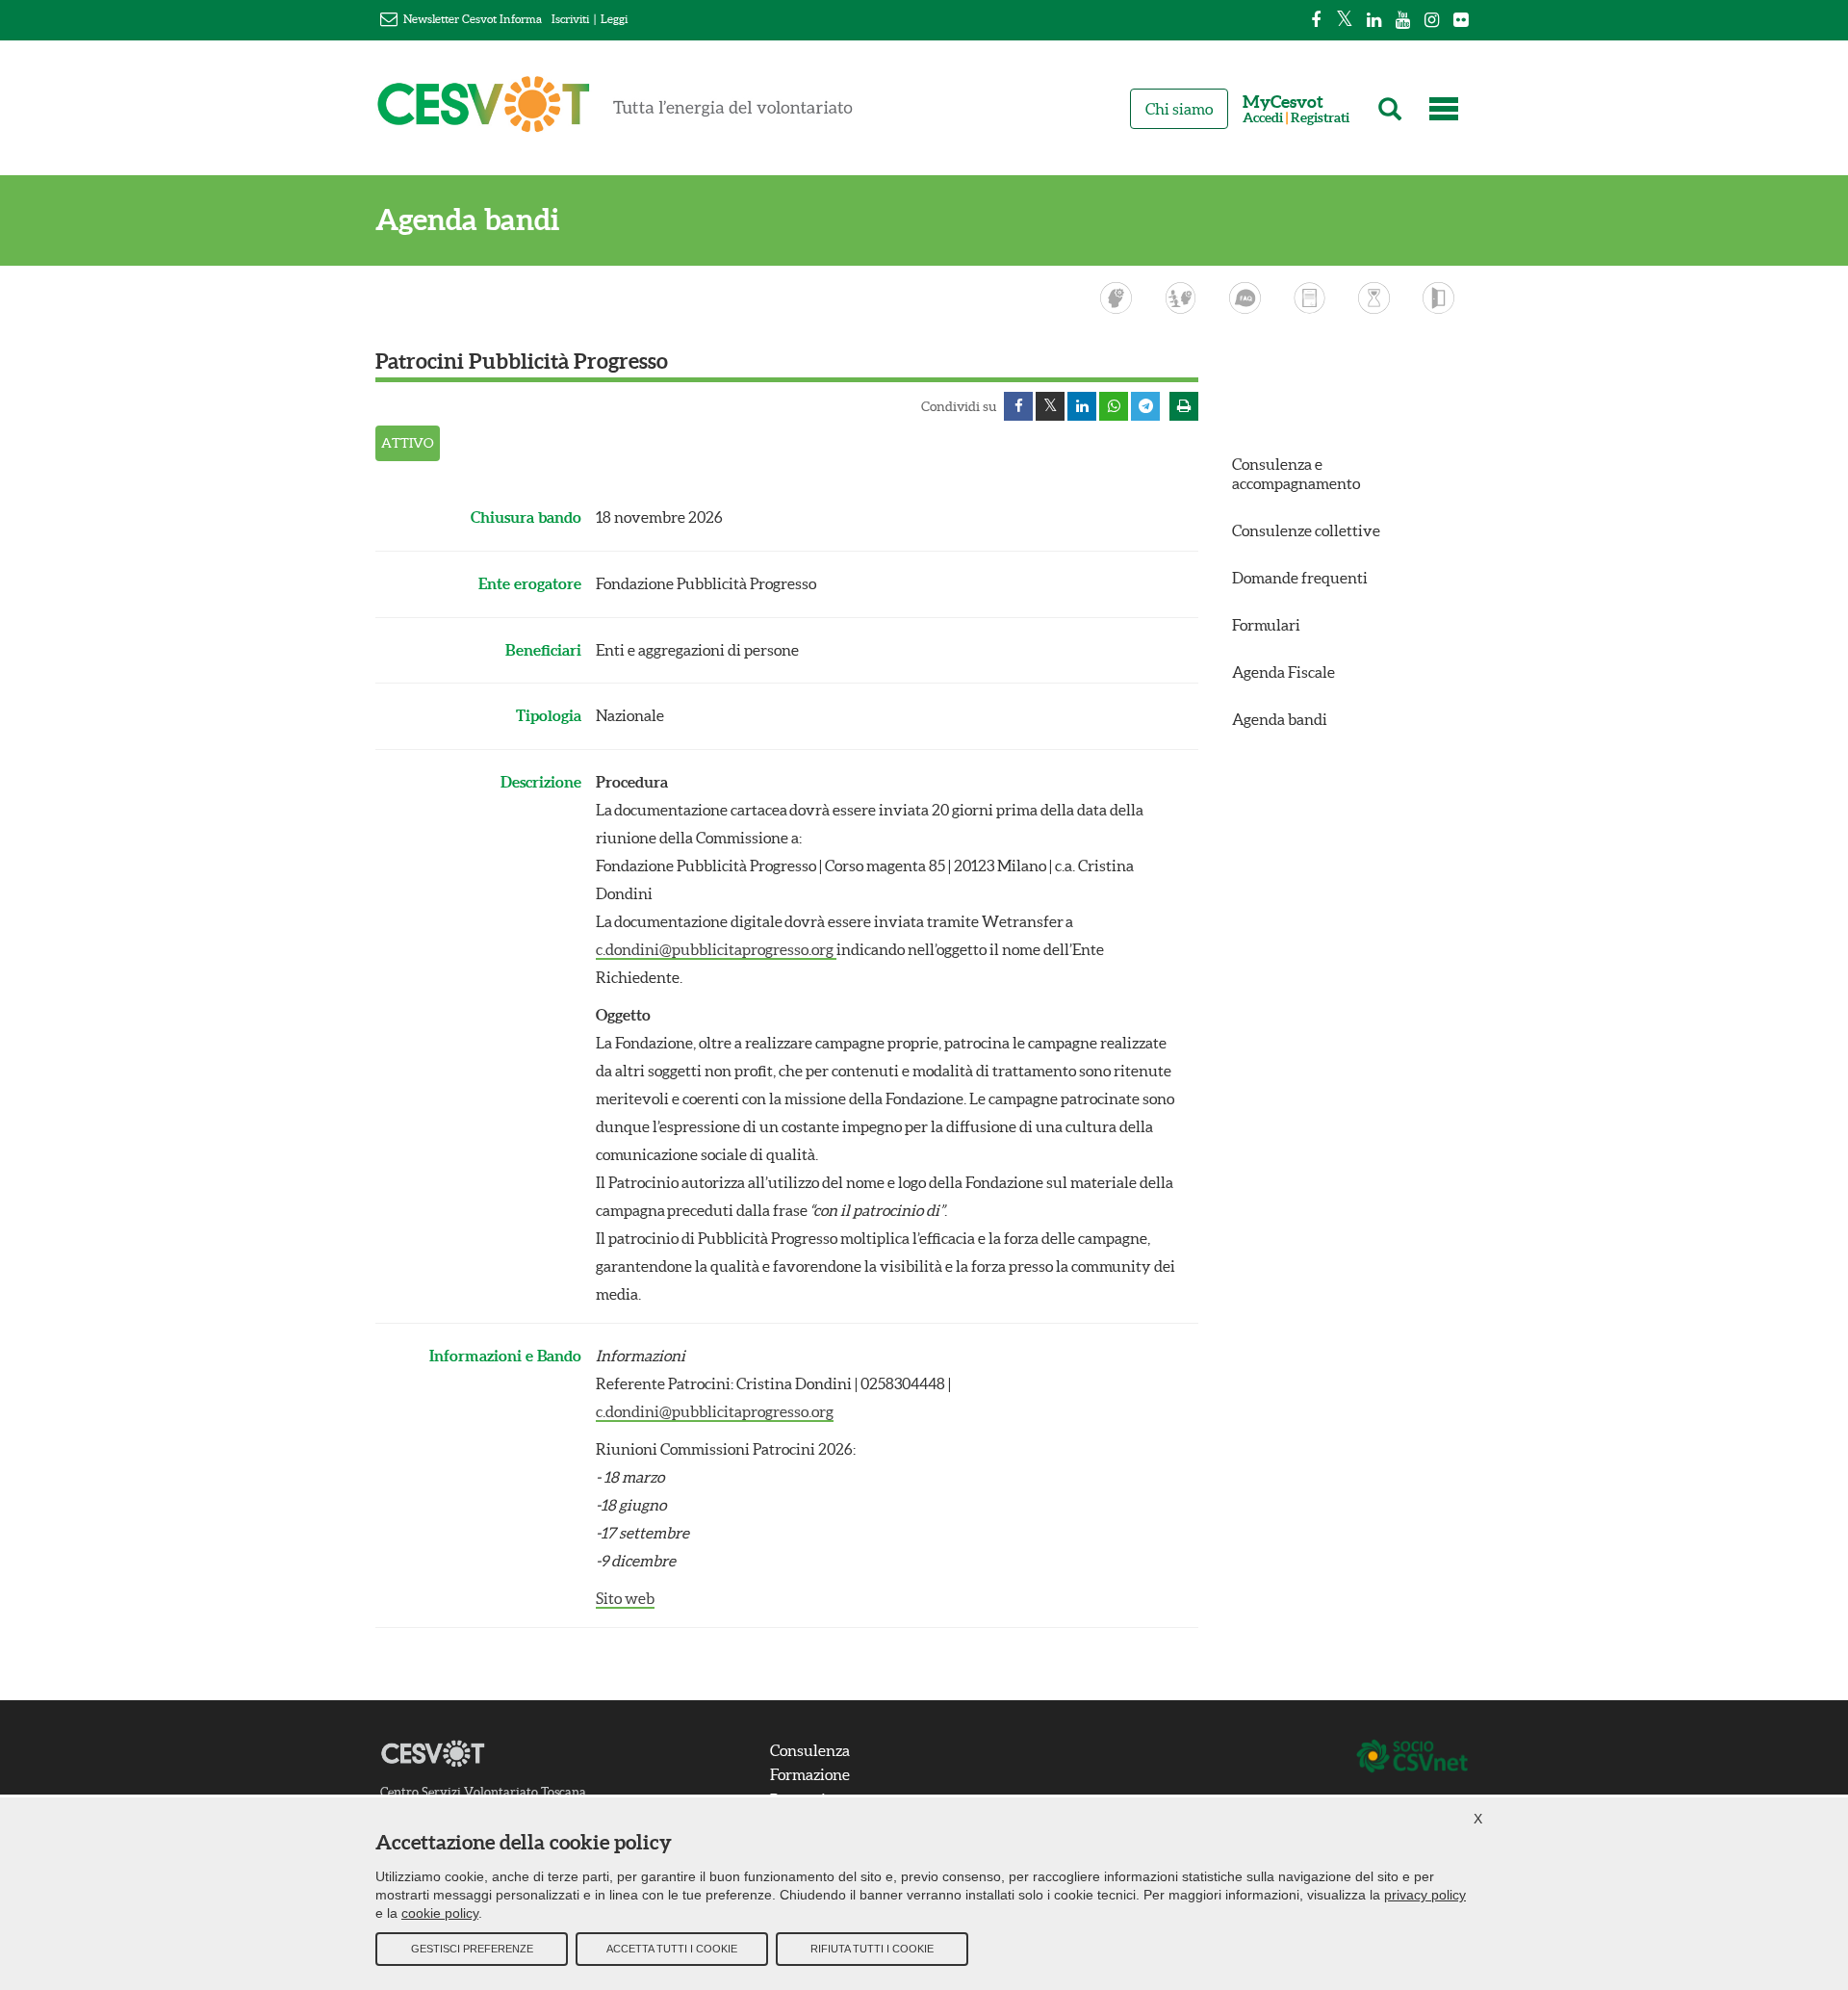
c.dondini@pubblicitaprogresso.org (716, 949)
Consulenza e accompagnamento (1296, 473)
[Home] (615, 113)
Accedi (1263, 118)
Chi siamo (1179, 109)
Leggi (614, 19)
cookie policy (440, 1913)
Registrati (1320, 118)
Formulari (1266, 625)
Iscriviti (570, 19)
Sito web (625, 1598)
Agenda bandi (467, 220)
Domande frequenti (1300, 578)
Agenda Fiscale (1283, 672)
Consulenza (810, 1750)
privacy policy (1425, 1895)
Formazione (810, 1774)
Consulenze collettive (1306, 530)
